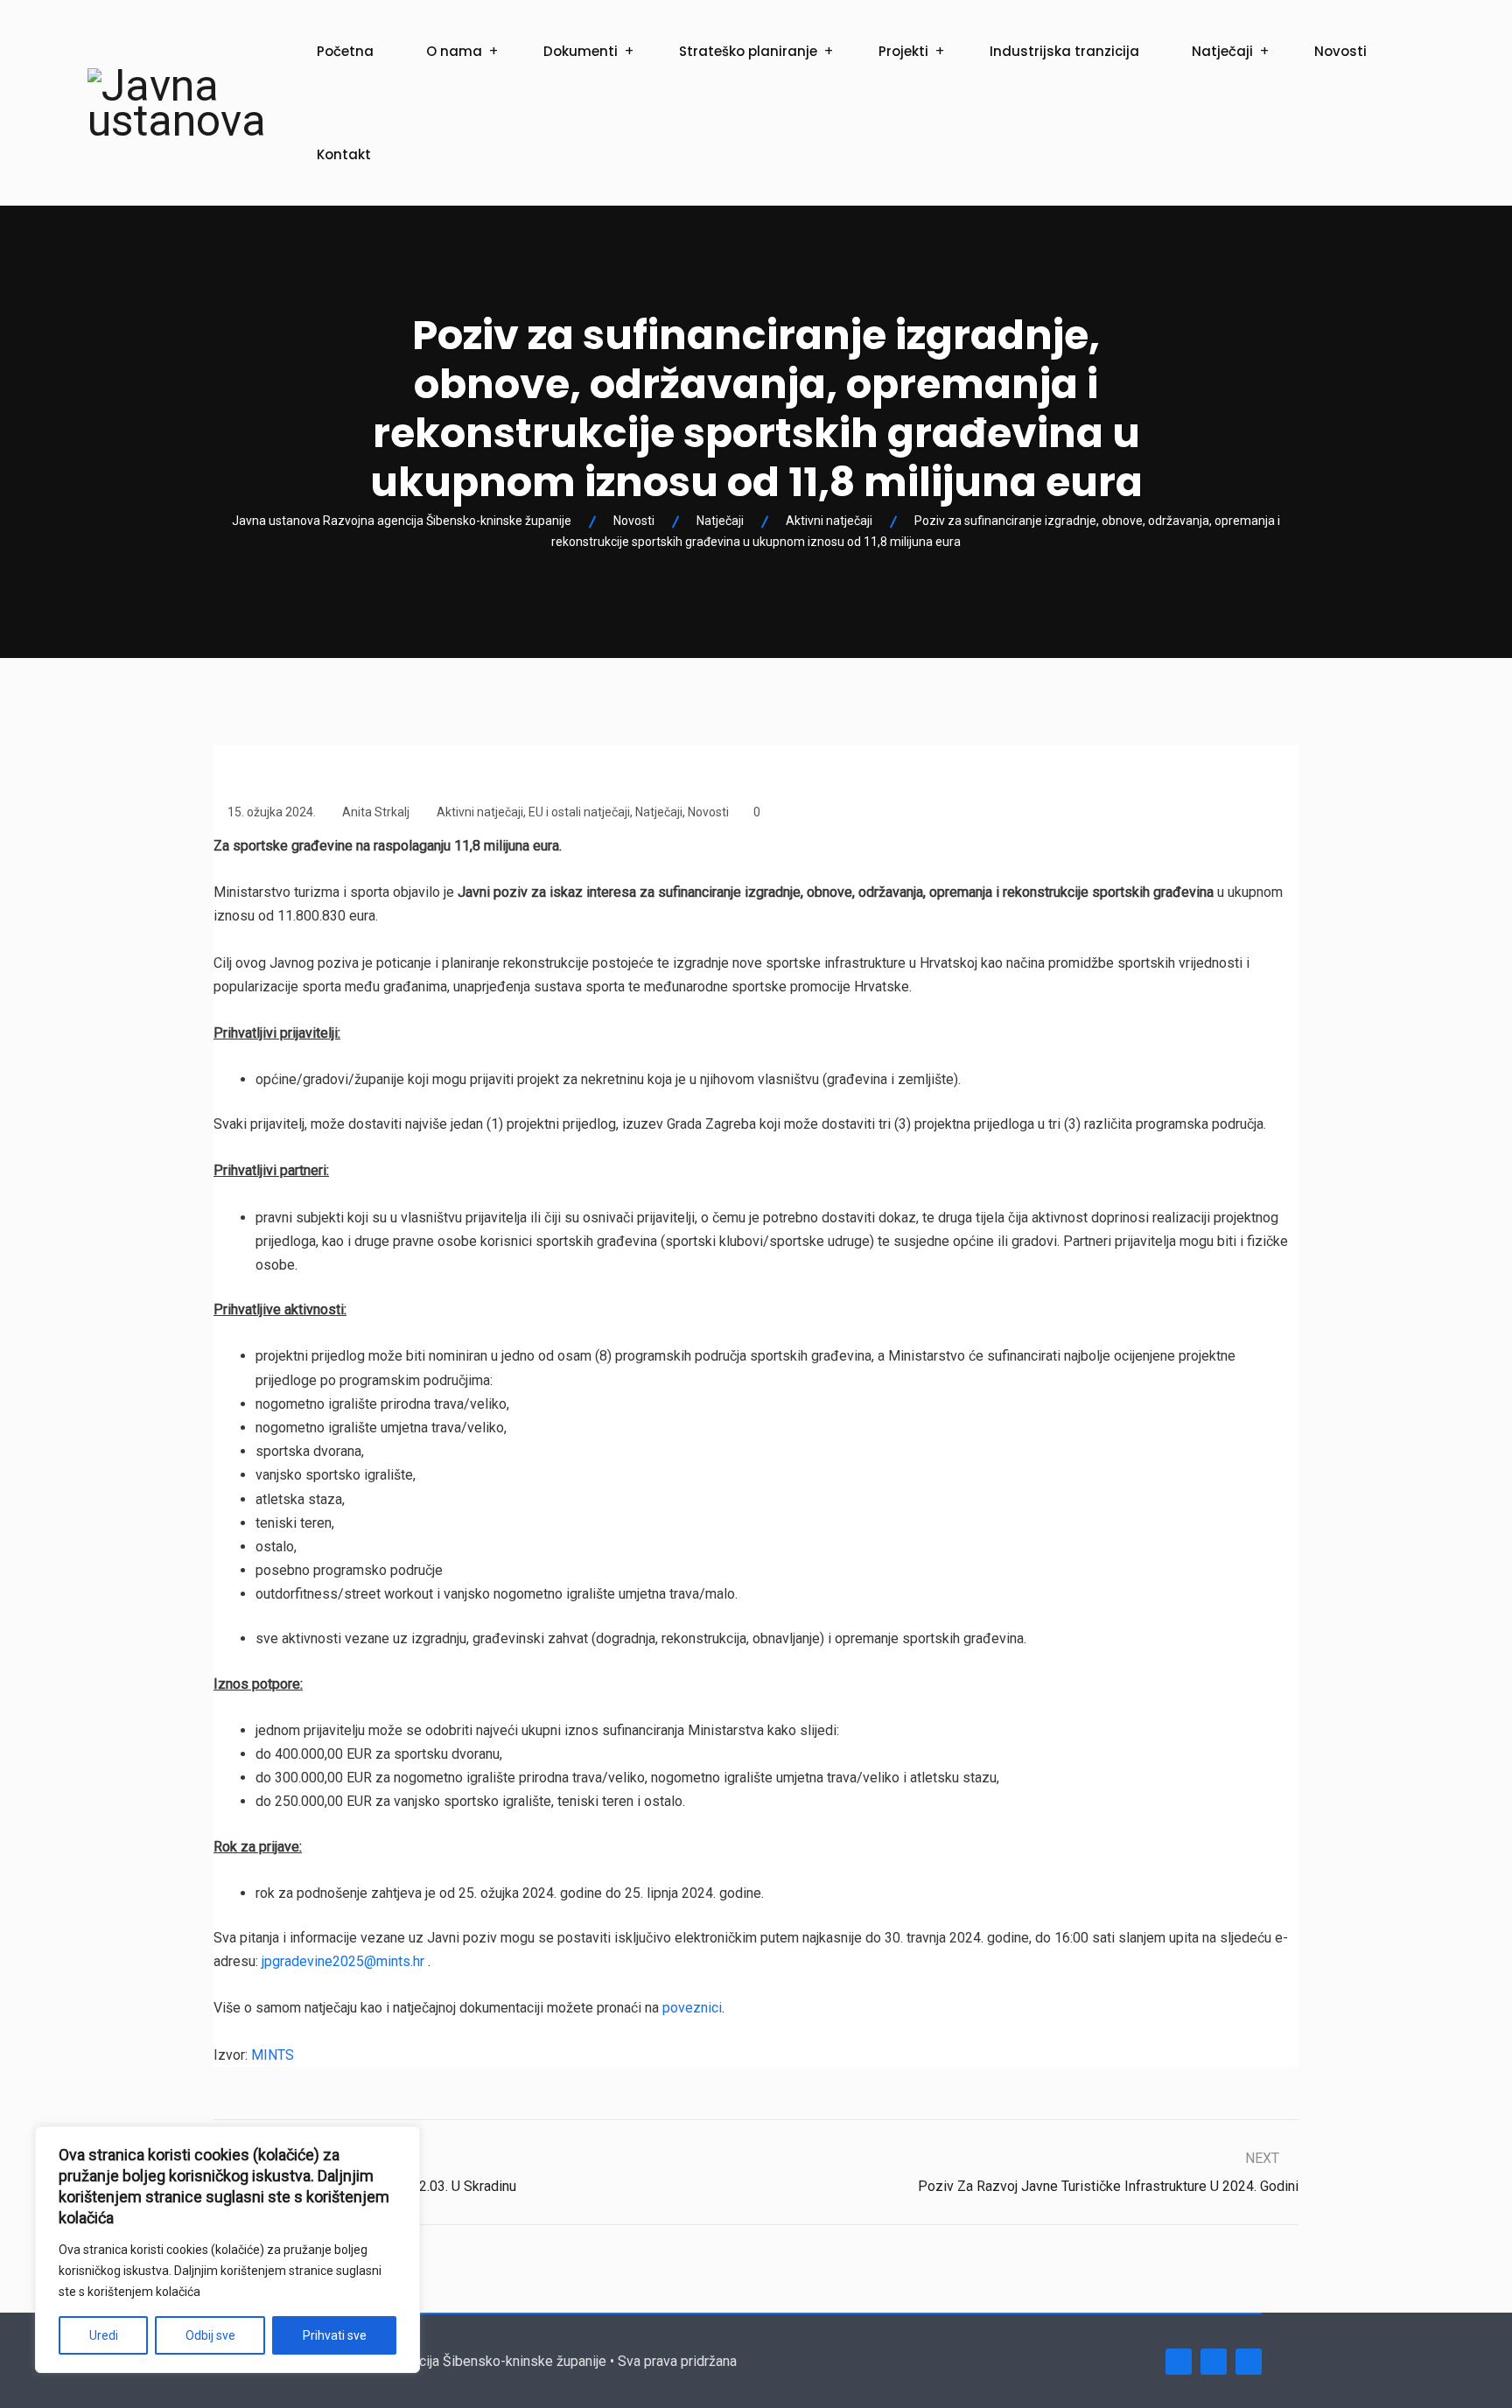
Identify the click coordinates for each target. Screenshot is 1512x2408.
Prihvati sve (335, 2335)
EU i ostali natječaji (579, 812)
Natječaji (1222, 51)
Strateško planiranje (748, 51)
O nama (454, 51)
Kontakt (344, 154)
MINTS (273, 2055)
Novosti (1340, 51)
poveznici (692, 2008)
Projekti (903, 51)
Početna (345, 51)
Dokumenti (581, 51)
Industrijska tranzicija (1064, 51)
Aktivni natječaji (480, 812)
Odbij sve (210, 2335)
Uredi (104, 2335)
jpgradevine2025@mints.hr (343, 1961)
